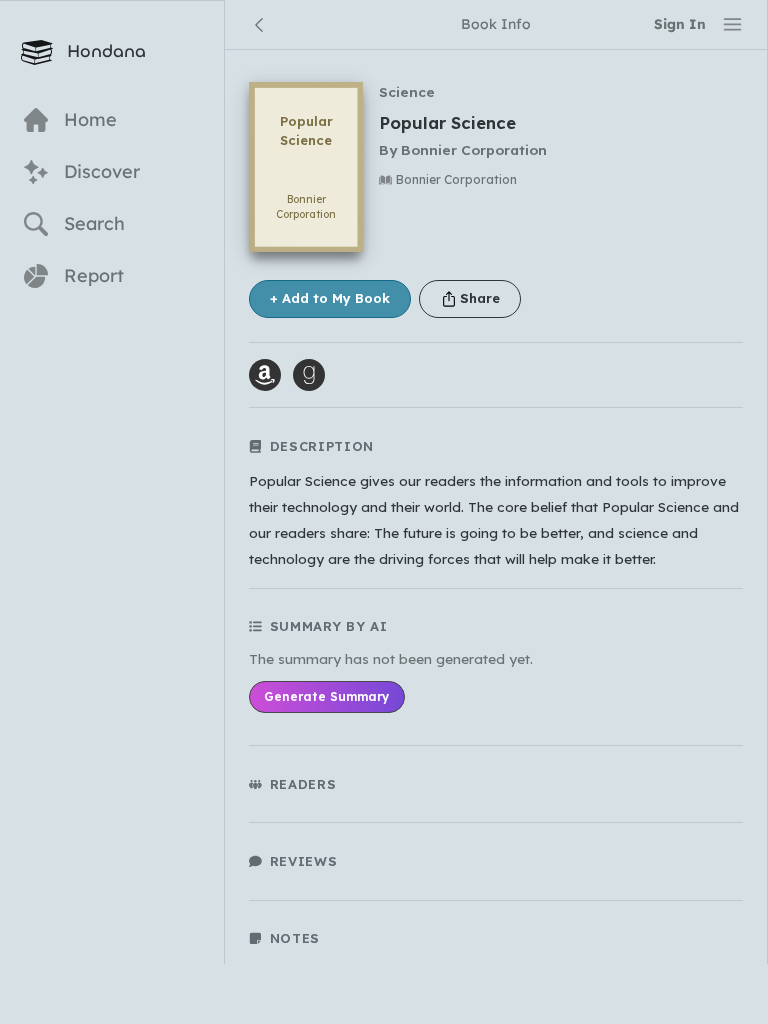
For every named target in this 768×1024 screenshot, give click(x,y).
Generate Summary (326, 696)
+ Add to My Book (330, 298)
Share (480, 298)
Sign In (680, 23)
